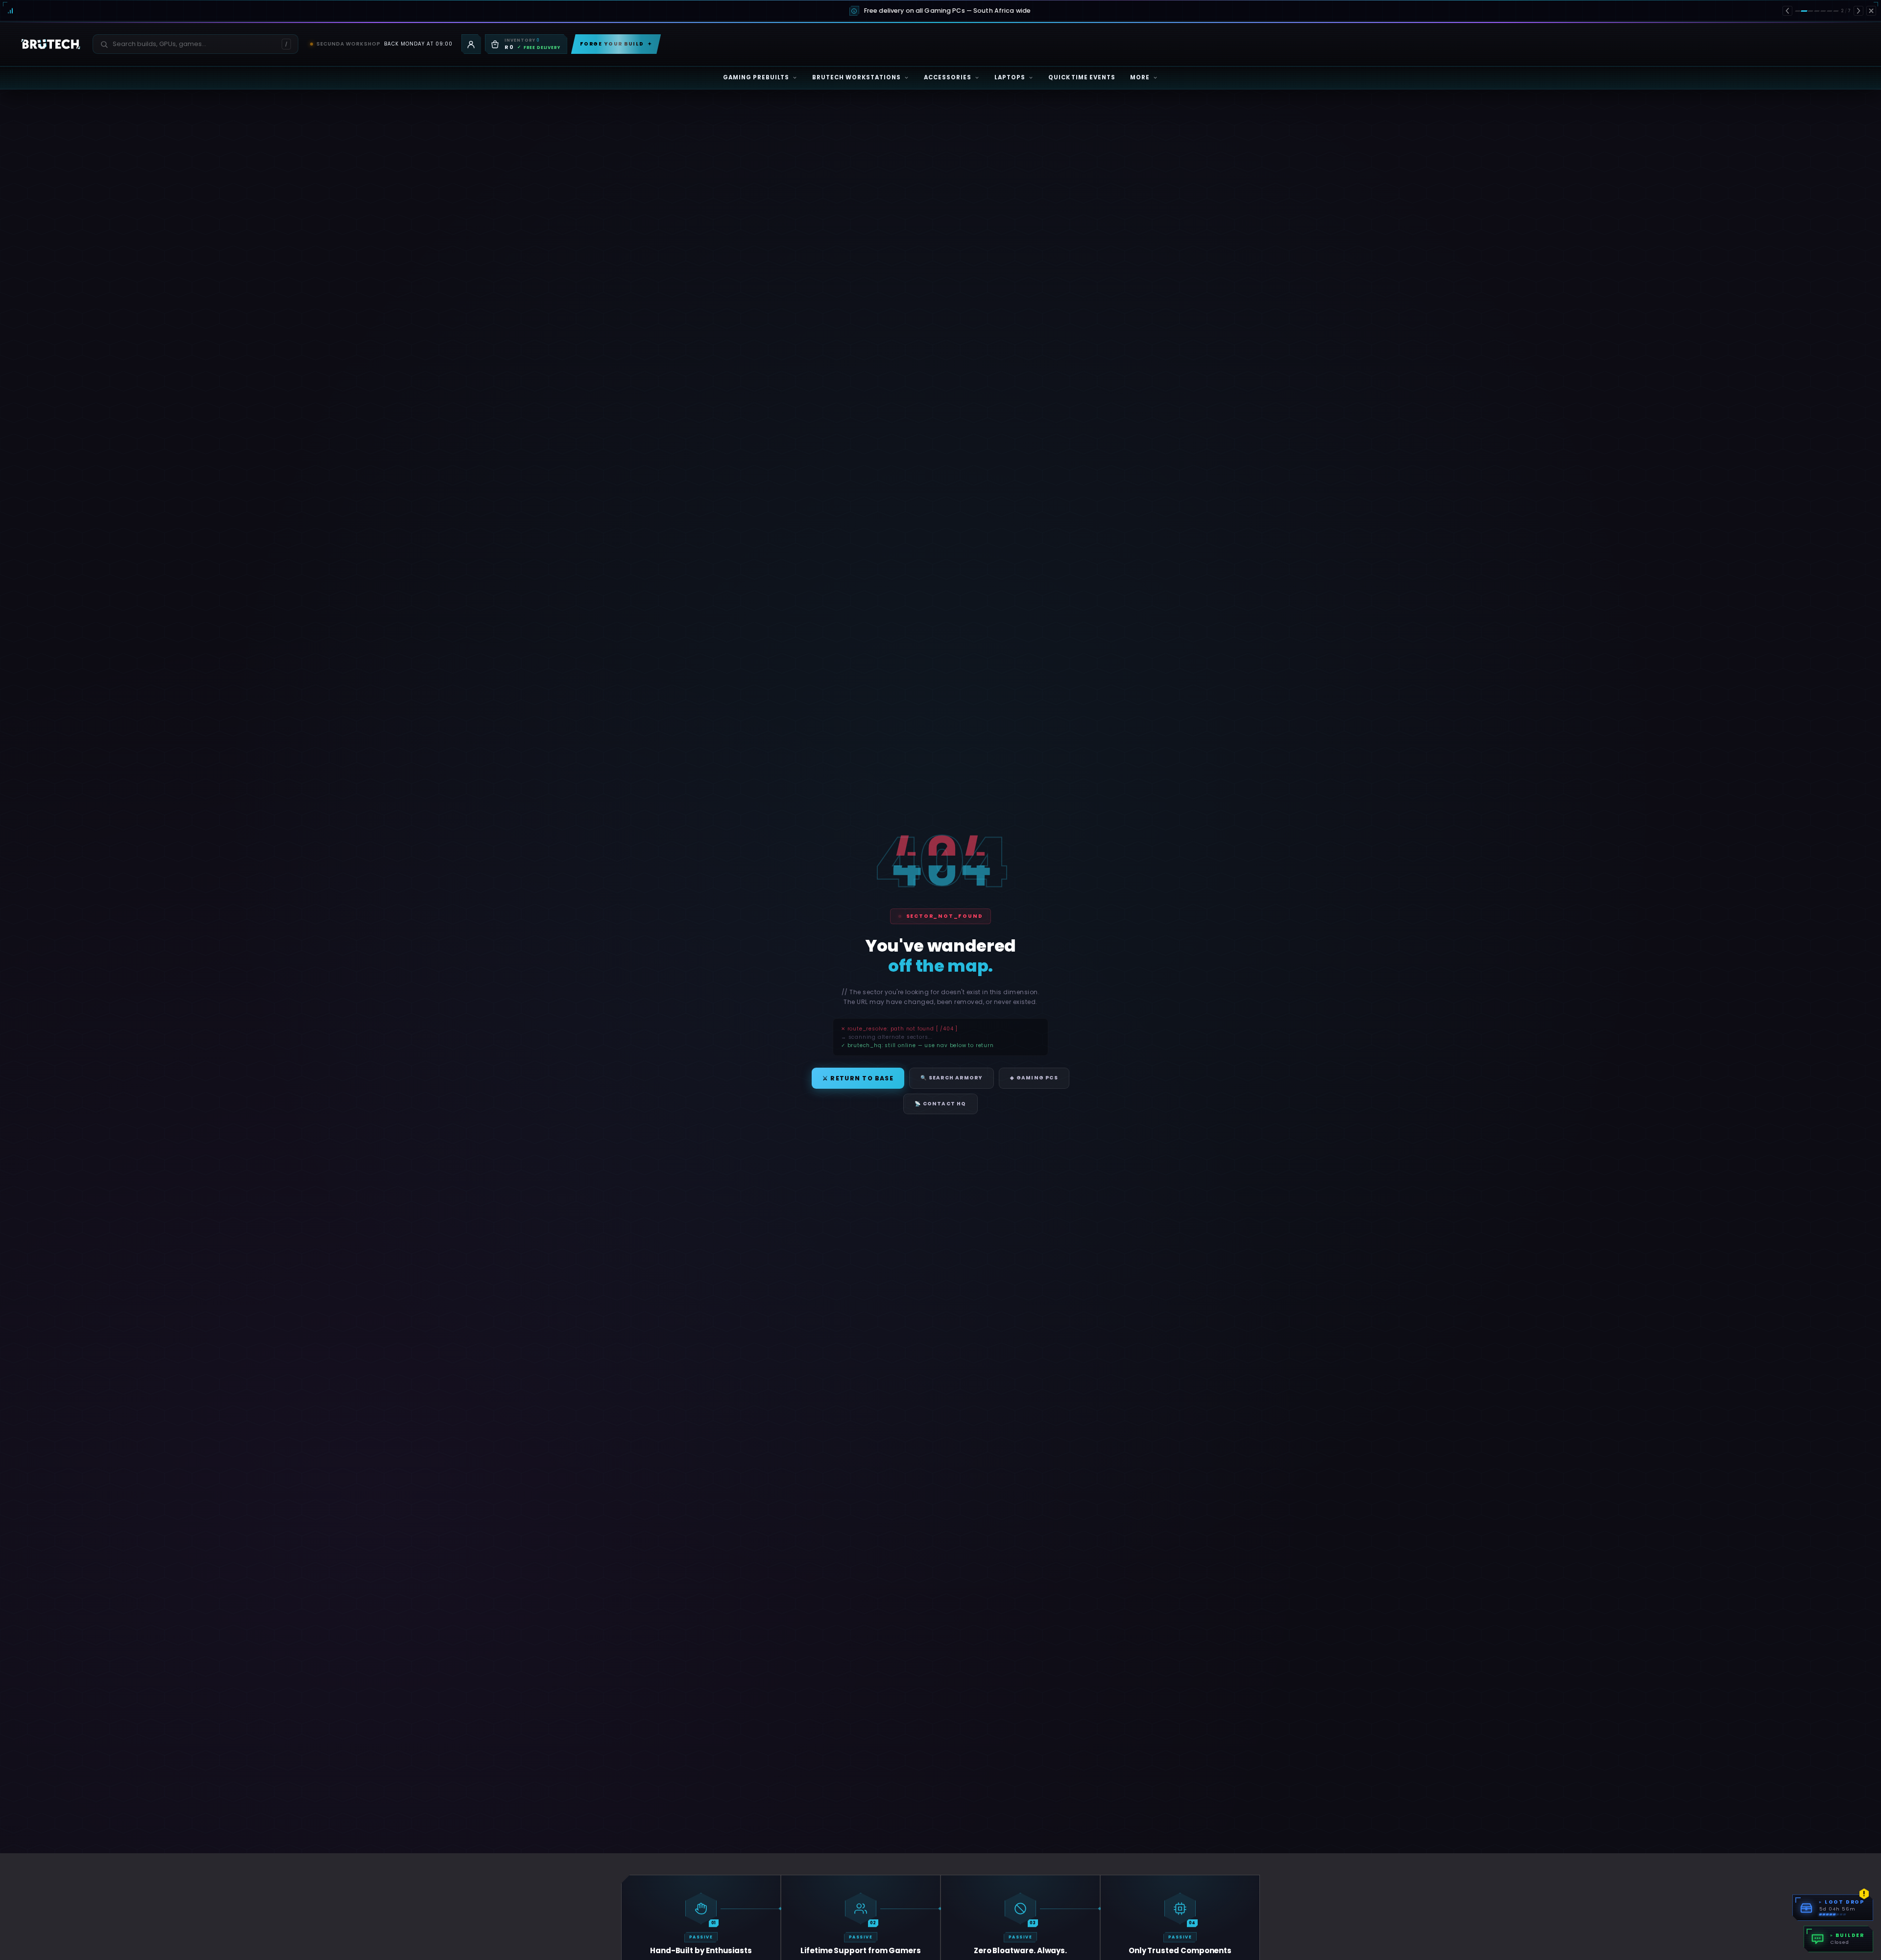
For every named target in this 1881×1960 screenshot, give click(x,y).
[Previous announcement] (1787, 11)
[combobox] (190, 44)
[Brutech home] (51, 44)
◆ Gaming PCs (1034, 1078)
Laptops (1010, 77)
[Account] (471, 44)
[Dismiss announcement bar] (1871, 11)
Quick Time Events (1082, 77)
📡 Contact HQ (940, 1104)
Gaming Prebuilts (756, 77)
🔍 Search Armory (952, 1078)
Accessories (948, 77)
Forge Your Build (616, 44)
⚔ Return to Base (858, 1078)
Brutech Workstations (856, 77)
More (1140, 77)
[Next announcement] (1858, 11)
